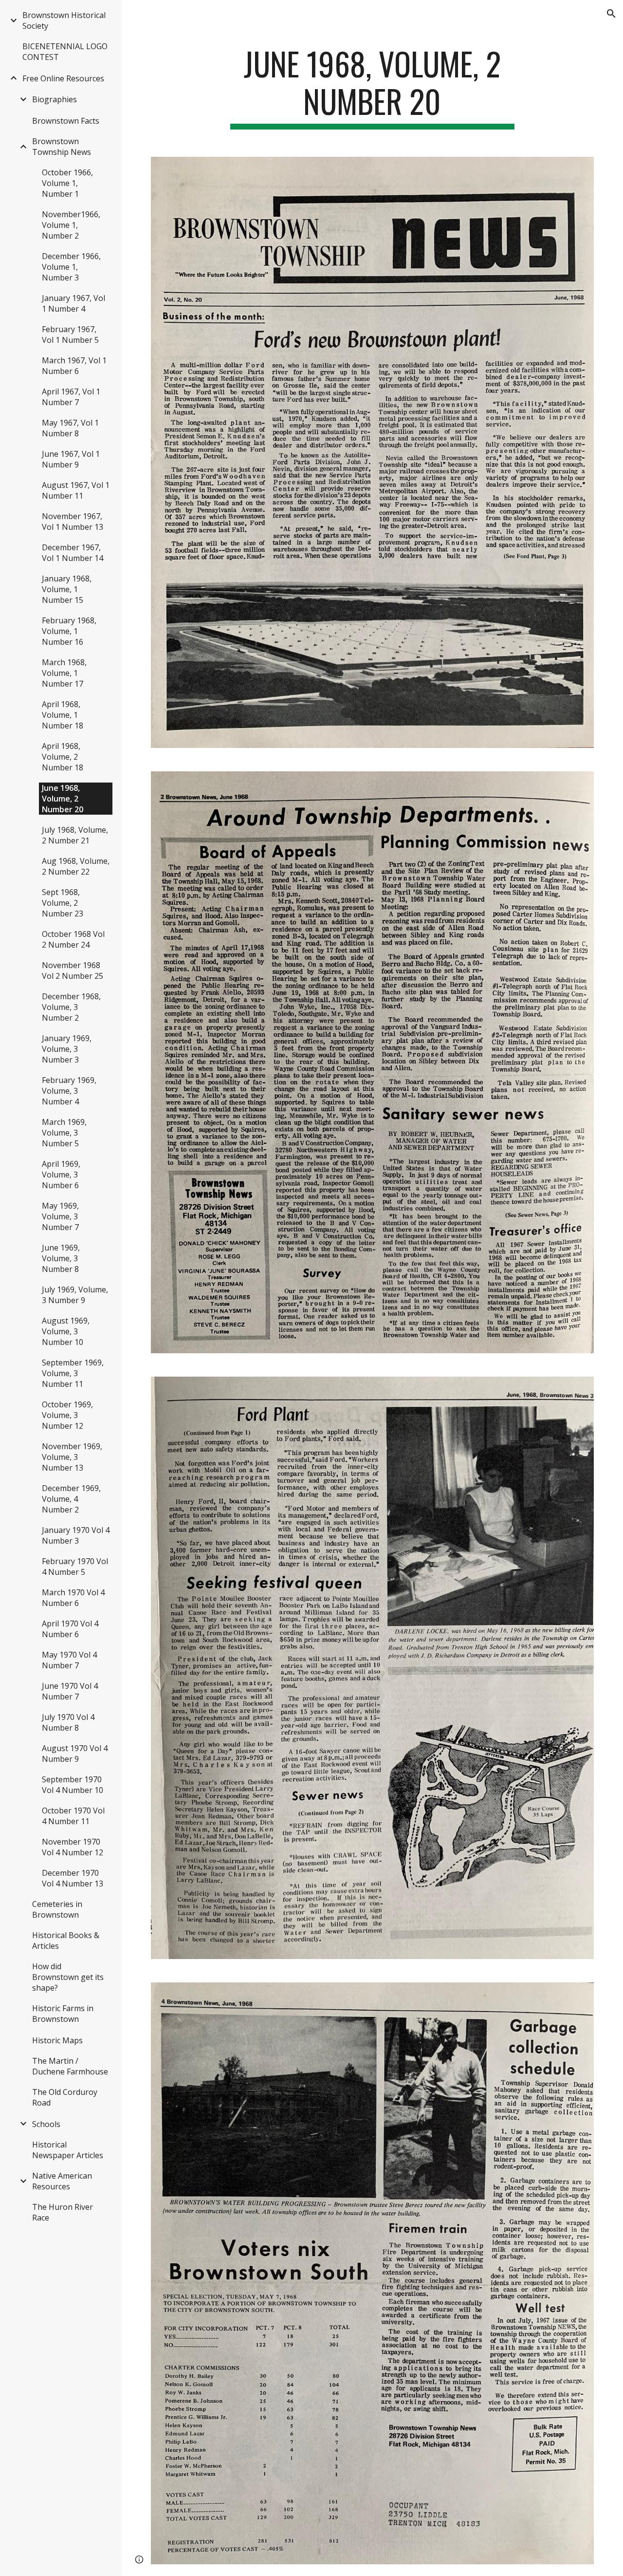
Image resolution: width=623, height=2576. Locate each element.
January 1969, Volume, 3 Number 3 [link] (67, 1049)
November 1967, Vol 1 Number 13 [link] (73, 522)
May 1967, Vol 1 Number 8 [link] (70, 428)
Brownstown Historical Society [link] (64, 20)
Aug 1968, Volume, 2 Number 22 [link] (76, 866)
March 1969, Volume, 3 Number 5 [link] (64, 1133)
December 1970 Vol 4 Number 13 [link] (73, 1878)
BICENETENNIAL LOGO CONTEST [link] (65, 52)
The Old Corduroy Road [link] (65, 2097)
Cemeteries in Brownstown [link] (57, 1909)
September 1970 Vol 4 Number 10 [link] (73, 1785)
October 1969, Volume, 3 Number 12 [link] (67, 1415)
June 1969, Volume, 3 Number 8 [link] (61, 1258)
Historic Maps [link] (57, 2040)
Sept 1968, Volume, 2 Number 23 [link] (63, 903)
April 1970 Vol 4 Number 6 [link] (70, 1629)
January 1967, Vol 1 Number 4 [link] (73, 303)
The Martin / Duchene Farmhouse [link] (70, 2066)
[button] (611, 14)
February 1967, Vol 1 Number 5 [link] (70, 335)
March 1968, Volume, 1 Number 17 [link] (64, 673)
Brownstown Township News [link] (62, 147)
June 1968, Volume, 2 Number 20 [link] (63, 799)
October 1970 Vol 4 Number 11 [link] (73, 1816)
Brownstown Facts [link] (66, 121)
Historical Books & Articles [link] (66, 1941)
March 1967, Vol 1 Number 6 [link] (74, 366)
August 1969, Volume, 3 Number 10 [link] (66, 1331)
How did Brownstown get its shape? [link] (68, 1977)
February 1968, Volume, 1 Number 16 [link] (69, 631)
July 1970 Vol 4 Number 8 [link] (68, 1722)
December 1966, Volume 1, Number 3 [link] (71, 267)
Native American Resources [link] (62, 2181)
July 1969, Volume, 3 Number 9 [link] (75, 1295)
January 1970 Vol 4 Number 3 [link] (76, 1535)
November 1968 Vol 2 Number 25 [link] (73, 971)
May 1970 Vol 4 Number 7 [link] (69, 1660)
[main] (372, 87)
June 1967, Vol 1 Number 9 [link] (71, 459)
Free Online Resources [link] (63, 78)
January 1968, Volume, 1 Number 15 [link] (67, 589)
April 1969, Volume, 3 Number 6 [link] (61, 1175)
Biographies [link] (55, 99)
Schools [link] (46, 2124)
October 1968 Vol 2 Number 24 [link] (73, 939)
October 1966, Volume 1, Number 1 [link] (67, 183)
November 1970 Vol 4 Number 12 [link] (73, 1847)
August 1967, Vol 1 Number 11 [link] (76, 490)
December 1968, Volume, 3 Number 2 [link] (71, 1007)
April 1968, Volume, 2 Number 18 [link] (63, 757)
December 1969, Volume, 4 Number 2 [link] (71, 1499)
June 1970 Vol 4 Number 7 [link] (70, 1691)
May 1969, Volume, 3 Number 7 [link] (60, 1216)
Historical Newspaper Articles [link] (68, 2150)
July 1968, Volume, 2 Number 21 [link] (75, 835)
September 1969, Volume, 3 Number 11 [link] (73, 1373)
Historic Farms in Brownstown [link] (63, 2014)
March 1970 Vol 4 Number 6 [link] (73, 1598)
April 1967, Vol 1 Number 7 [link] (71, 397)
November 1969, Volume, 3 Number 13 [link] (72, 1457)
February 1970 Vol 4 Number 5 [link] (75, 1567)
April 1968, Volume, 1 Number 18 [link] (63, 715)
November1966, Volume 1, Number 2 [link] (71, 225)
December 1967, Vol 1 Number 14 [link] (73, 553)
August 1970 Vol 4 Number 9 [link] (75, 1754)
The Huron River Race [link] (63, 2212)
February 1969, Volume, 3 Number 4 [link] (69, 1091)
